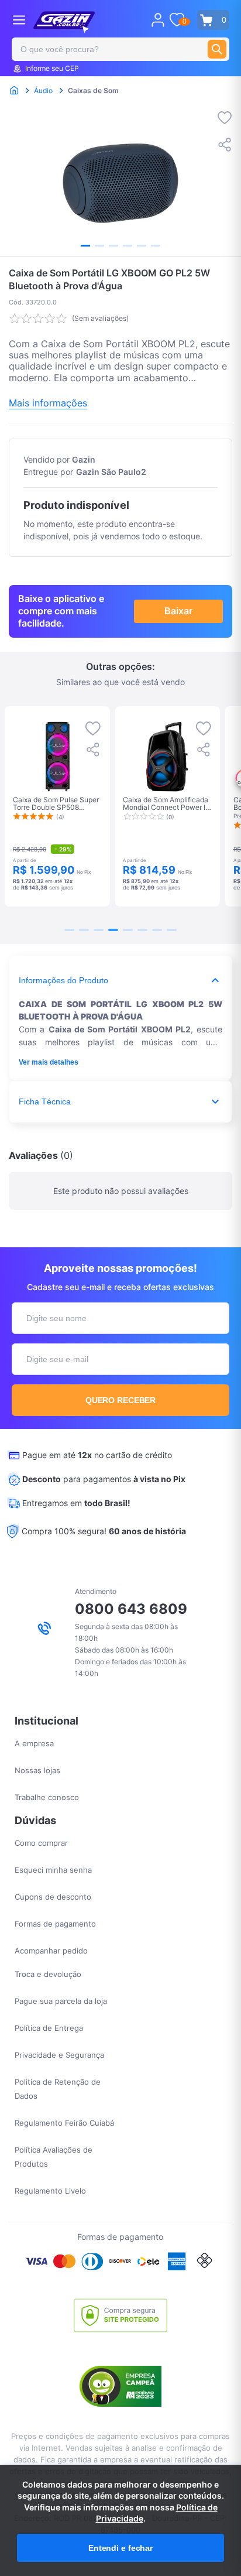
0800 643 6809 (131, 1609)
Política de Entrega (49, 2028)
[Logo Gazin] (64, 22)
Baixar (178, 611)
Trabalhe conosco (47, 1797)
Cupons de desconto (53, 1897)
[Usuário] (158, 20)
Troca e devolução (48, 1974)
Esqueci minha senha (53, 1870)
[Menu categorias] (19, 20)
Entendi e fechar (120, 2548)
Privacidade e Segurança (59, 2055)
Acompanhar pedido (51, 1951)
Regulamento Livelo (50, 2191)
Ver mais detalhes (49, 1062)
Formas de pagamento (55, 1924)
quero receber (121, 1400)
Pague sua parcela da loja (61, 2001)
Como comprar (41, 1843)
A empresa (34, 1743)
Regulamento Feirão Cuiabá (64, 2123)
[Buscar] (217, 49)
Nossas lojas (37, 1770)
